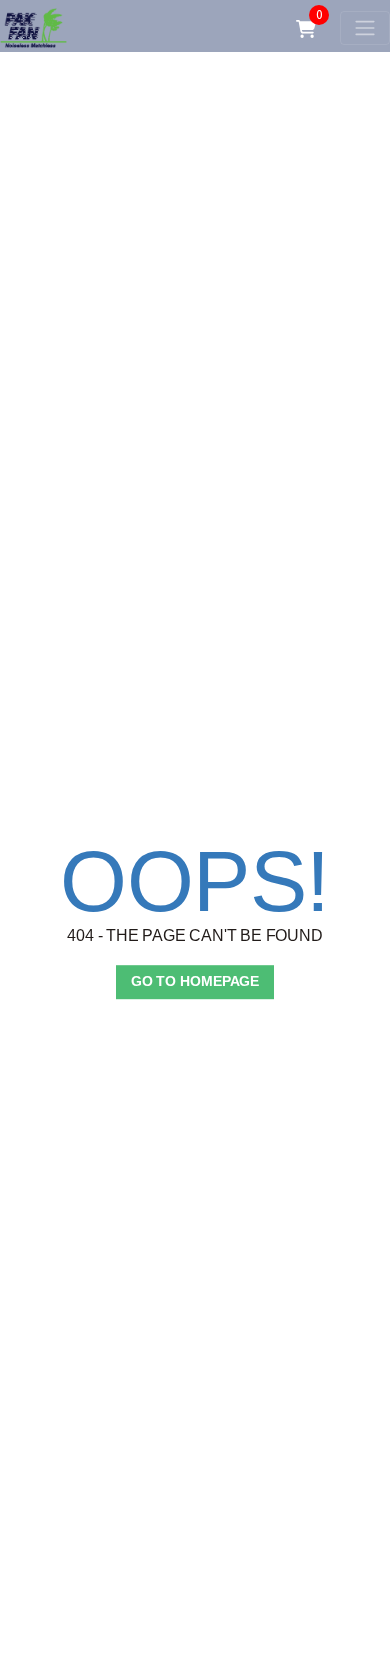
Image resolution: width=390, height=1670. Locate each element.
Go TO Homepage (195, 981)
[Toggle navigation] (365, 28)
